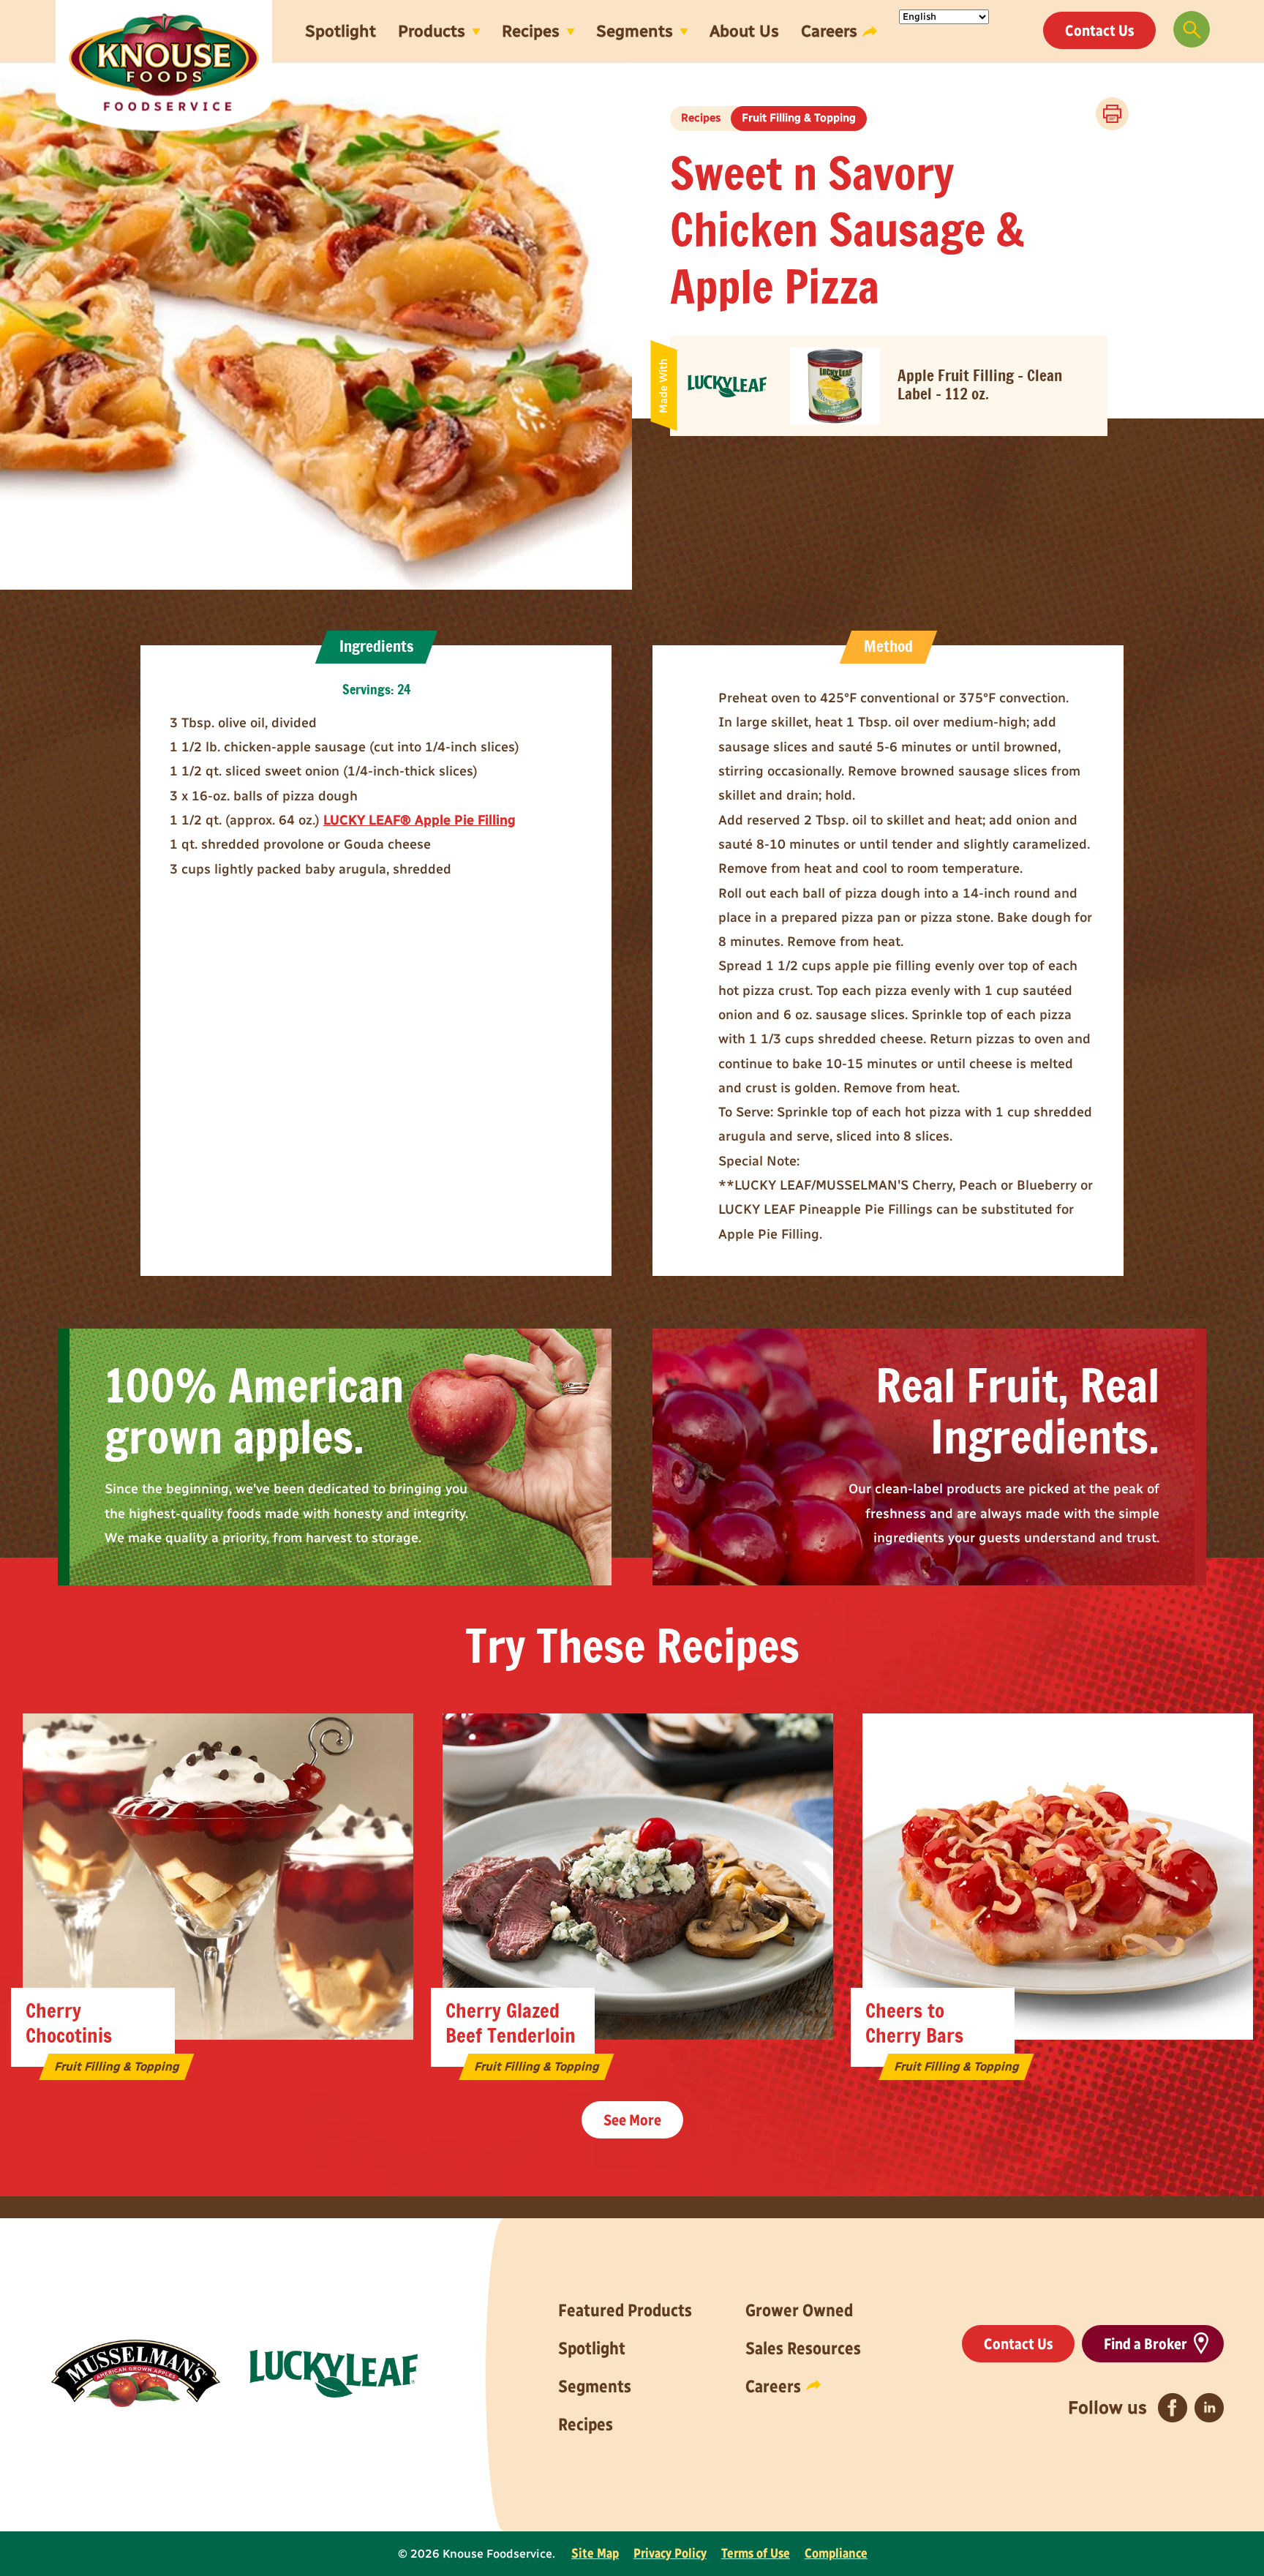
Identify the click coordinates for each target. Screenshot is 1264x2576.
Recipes (531, 31)
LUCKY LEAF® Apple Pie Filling (420, 820)
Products (432, 31)
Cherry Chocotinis (69, 2024)
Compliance (836, 2553)
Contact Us (1099, 30)
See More (632, 2120)
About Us (744, 31)
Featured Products (625, 2310)
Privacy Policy (670, 2553)
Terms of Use (756, 2553)
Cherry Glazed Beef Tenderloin (511, 2024)
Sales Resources (803, 2348)
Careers (829, 31)
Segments (635, 31)
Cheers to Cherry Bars (914, 2024)
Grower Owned (799, 2310)
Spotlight (341, 31)
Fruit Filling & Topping (799, 118)
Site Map (595, 2553)
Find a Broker (1145, 2344)
